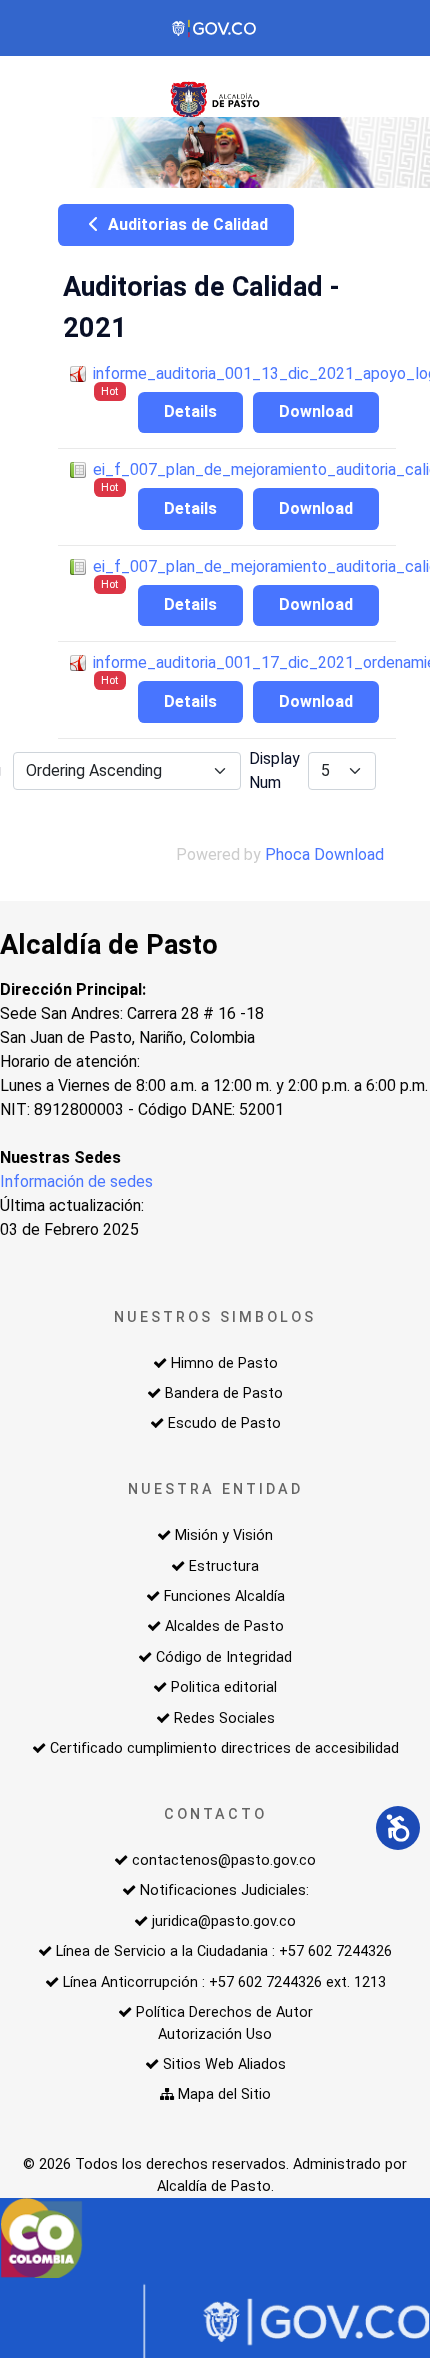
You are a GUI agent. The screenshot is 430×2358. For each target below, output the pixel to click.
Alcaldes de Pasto (224, 1626)
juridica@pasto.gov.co (224, 1921)
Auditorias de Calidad (186, 224)
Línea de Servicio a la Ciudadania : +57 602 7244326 (224, 1951)
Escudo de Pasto (224, 1423)
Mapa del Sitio (224, 2094)
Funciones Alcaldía (224, 1596)
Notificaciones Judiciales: (224, 1890)
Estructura (224, 1566)
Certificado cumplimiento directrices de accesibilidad (224, 1748)
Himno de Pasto (224, 1363)
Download (316, 411)
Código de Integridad (224, 1657)
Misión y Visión (224, 1535)
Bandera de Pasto (224, 1393)
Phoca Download (324, 854)
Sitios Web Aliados (224, 2064)
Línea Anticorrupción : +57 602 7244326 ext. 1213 (224, 1982)
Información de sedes (76, 1181)
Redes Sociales (224, 1718)
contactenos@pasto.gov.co (224, 1860)
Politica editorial (224, 1687)
